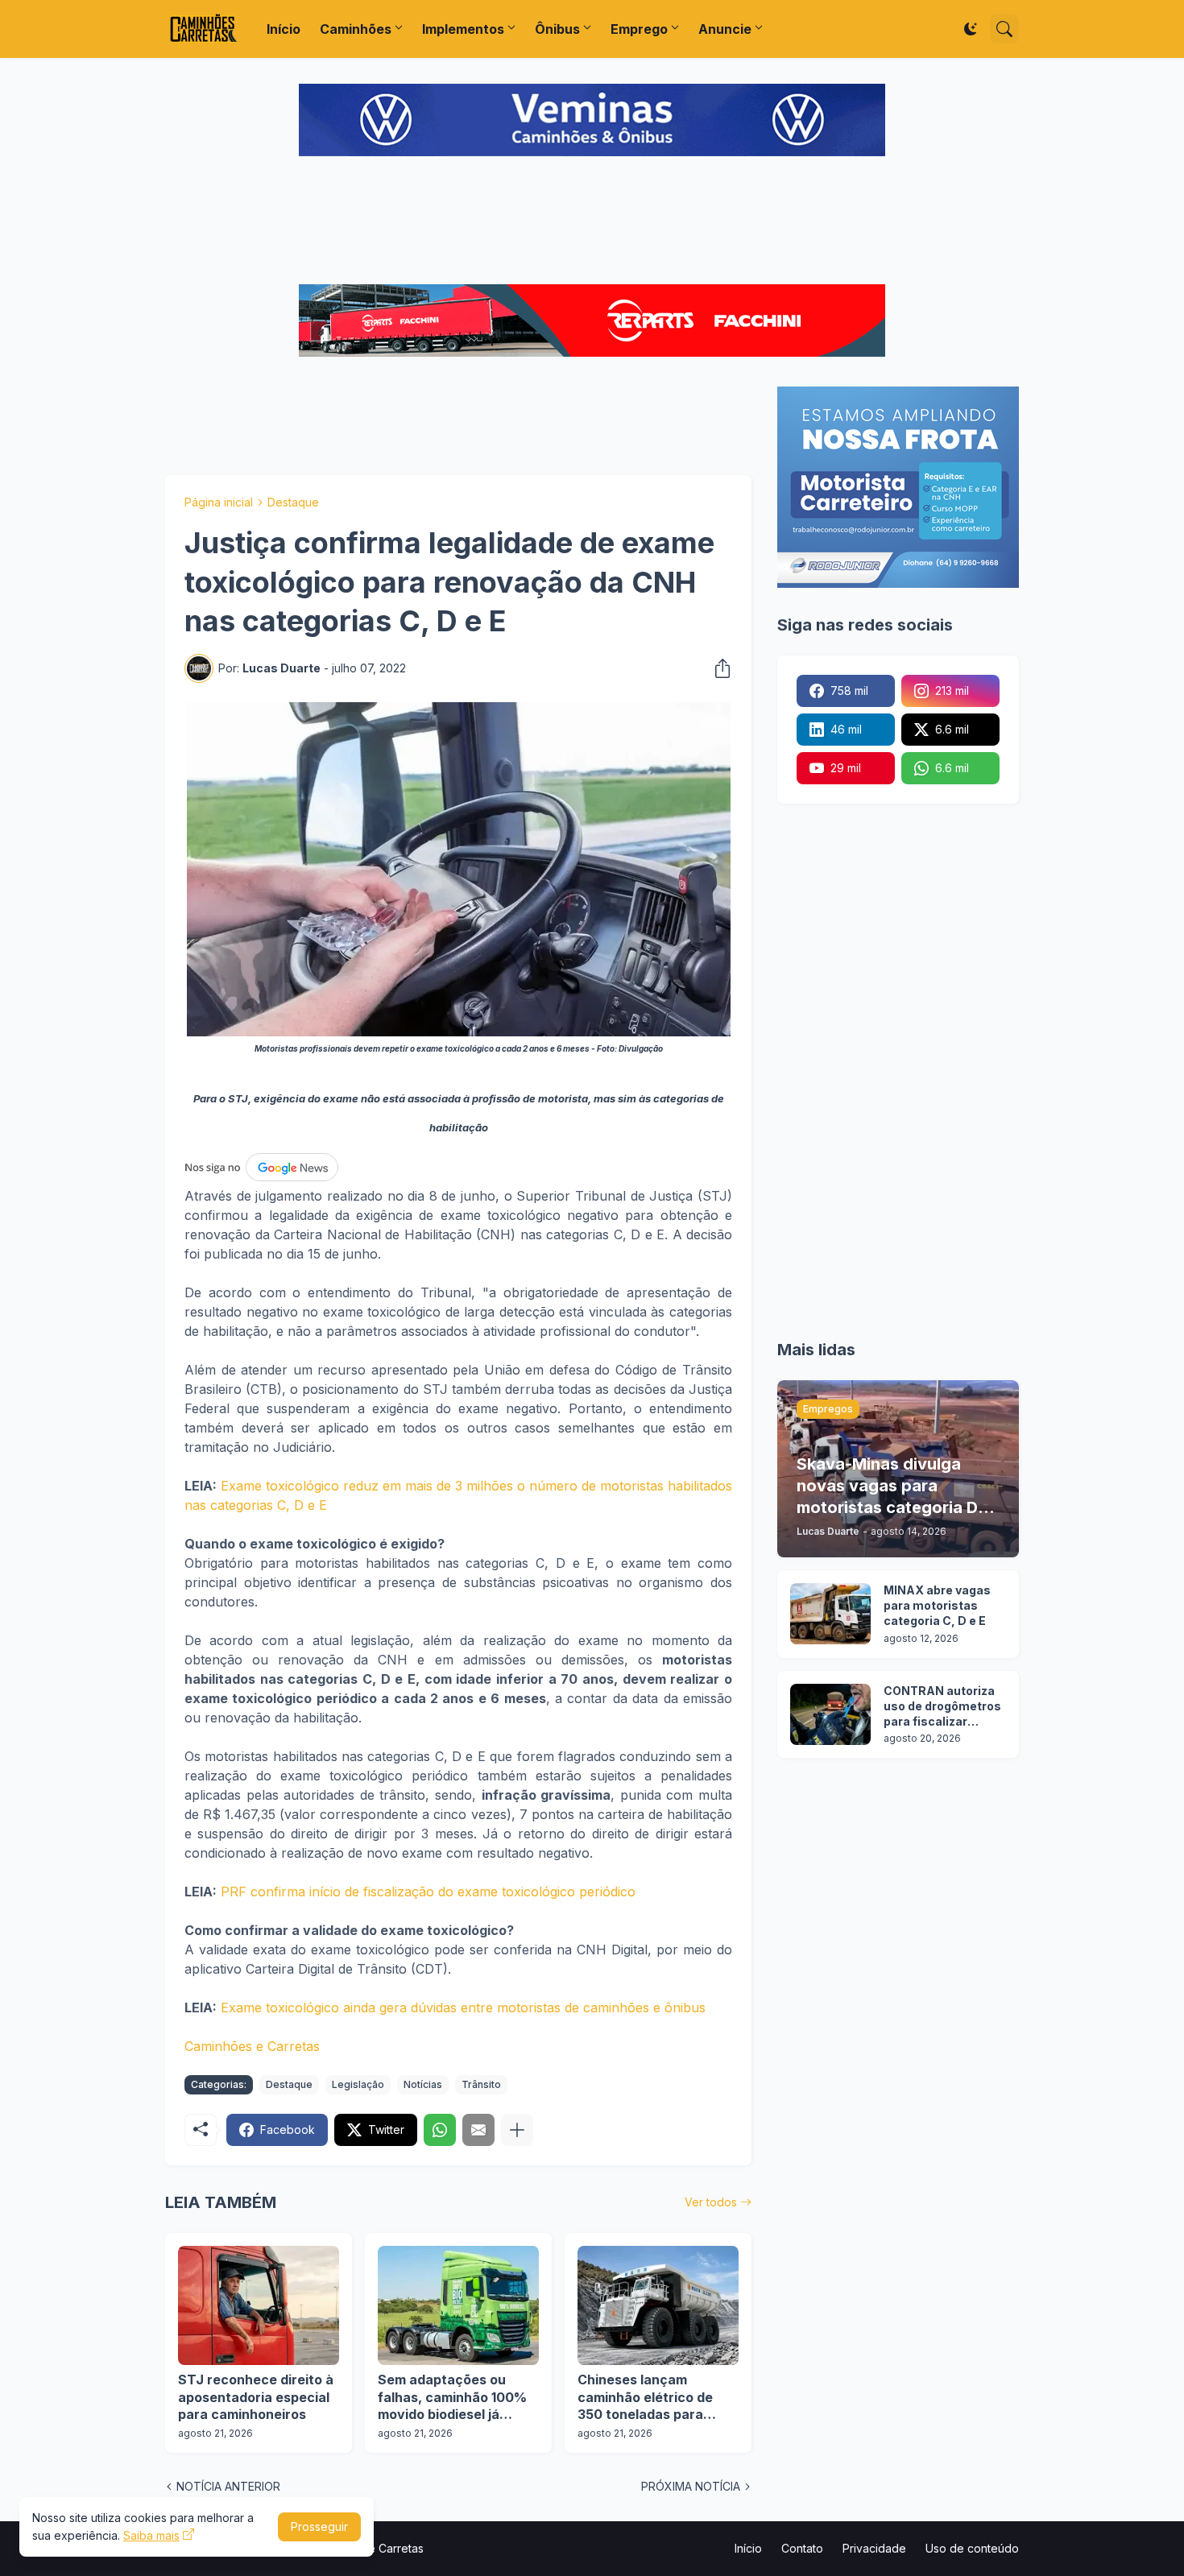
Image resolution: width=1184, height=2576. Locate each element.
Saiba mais (151, 2535)
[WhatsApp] (440, 2130)
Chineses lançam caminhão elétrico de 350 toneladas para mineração (645, 2398)
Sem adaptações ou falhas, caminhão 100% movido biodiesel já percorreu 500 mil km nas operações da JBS (452, 2398)
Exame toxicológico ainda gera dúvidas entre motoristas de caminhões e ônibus (463, 2007)
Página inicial (219, 502)
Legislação (358, 2084)
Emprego (639, 29)
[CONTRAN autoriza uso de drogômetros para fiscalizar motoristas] (830, 1714)
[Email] (478, 2130)
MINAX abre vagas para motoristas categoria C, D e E (937, 1605)
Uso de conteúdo (972, 2548)
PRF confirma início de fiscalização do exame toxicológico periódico (428, 1892)
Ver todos (711, 2202)
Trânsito (481, 2084)
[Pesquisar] (1004, 29)
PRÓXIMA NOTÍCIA (691, 2486)
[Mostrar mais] (517, 2130)
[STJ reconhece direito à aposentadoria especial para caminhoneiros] (259, 2305)
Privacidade (874, 2548)
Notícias (423, 2084)
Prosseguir (319, 2526)
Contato (802, 2548)
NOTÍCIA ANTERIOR (228, 2486)
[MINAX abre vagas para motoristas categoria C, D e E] (830, 1614)
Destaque (293, 502)
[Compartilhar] (718, 668)
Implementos (463, 29)
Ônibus (557, 29)
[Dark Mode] (971, 29)
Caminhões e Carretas (252, 2046)
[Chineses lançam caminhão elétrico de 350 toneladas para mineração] (658, 2305)
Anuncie (725, 29)
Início (284, 29)
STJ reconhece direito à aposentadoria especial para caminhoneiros (256, 2397)
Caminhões (356, 29)
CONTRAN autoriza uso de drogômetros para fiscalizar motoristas (942, 1707)
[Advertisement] (592, 222)
